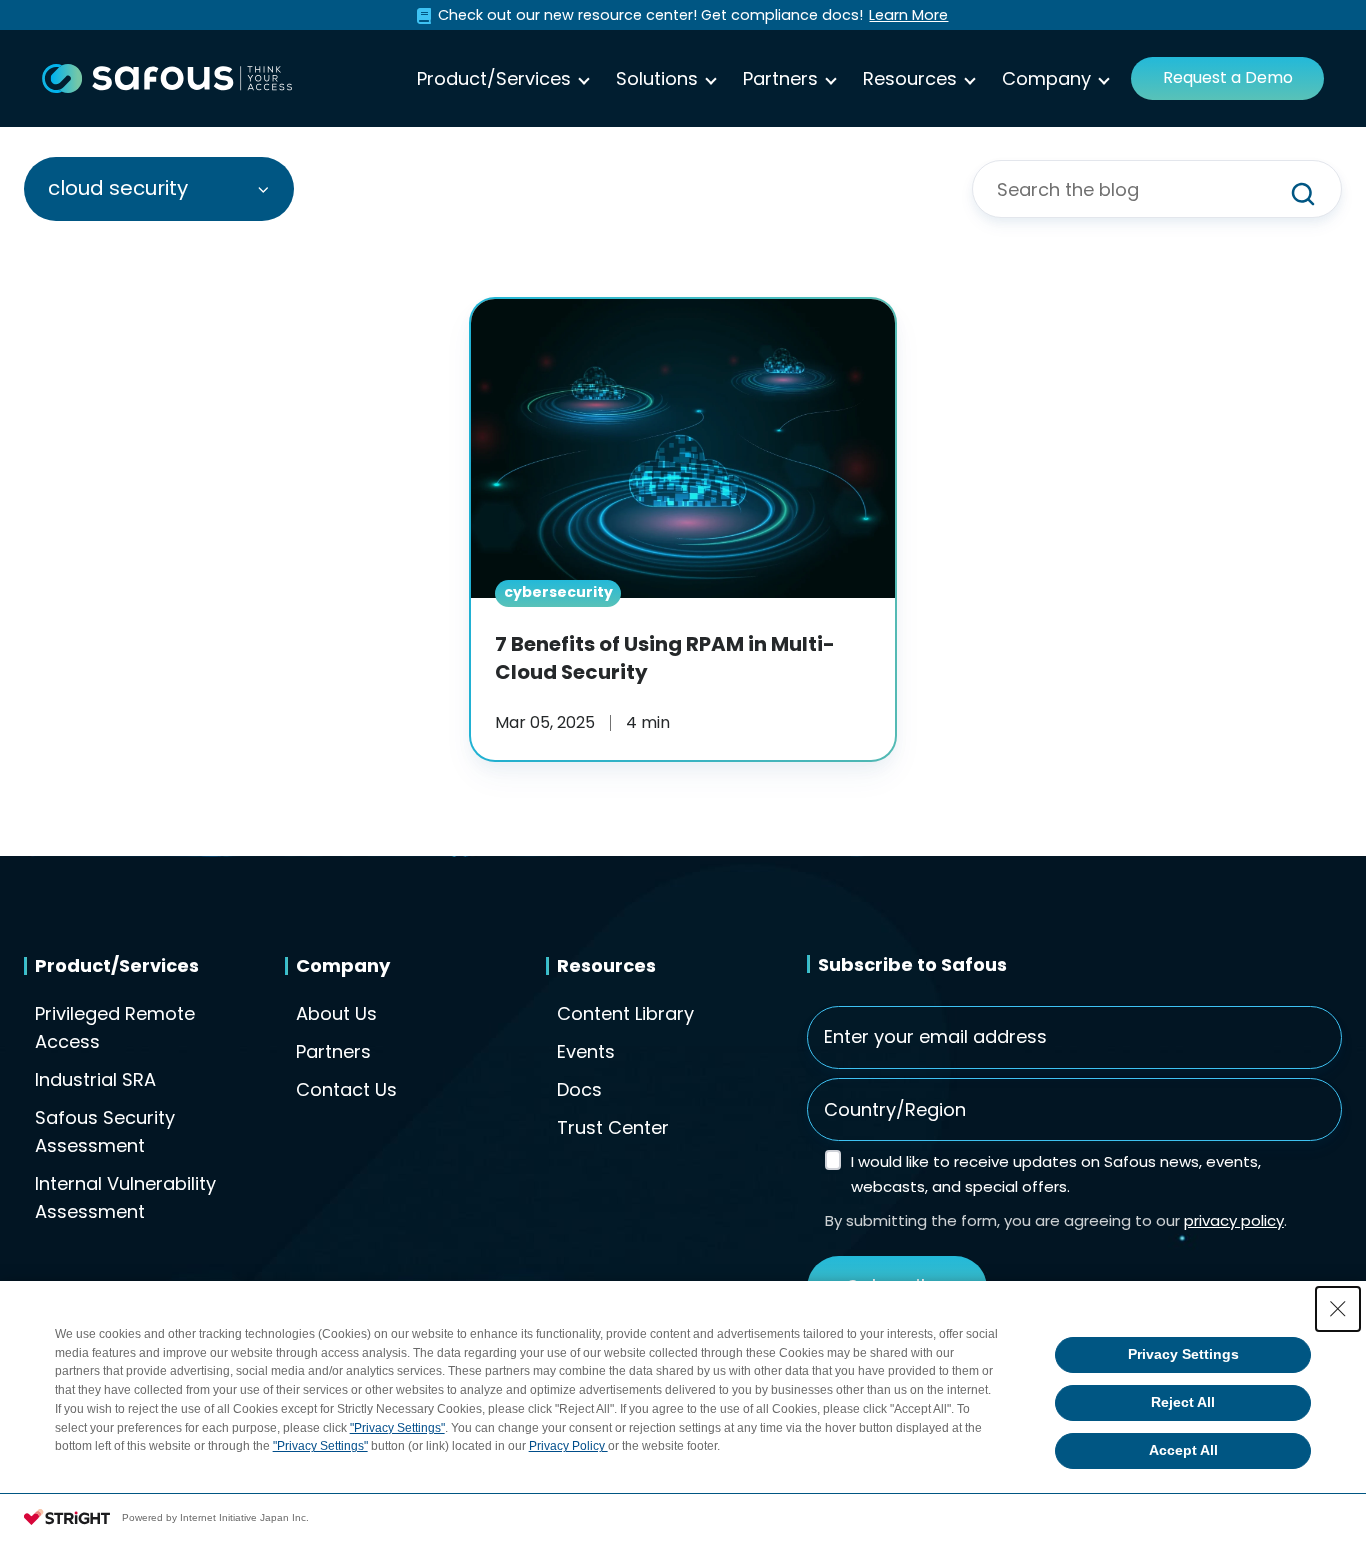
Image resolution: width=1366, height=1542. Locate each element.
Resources (910, 78)
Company (1046, 78)
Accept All (1183, 1450)
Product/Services (494, 78)
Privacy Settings (1183, 1354)
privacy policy (1234, 1220)
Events (586, 1051)
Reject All (1183, 1402)
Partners (780, 78)
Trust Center (613, 1127)
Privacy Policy (568, 1446)
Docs (579, 1089)
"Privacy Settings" (397, 1428)
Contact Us (346, 1089)
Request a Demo (1228, 77)
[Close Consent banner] (1338, 1309)
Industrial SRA (95, 1079)
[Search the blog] (1303, 194)
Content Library (625, 1013)
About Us (336, 1013)
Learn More (908, 15)
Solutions (657, 78)
